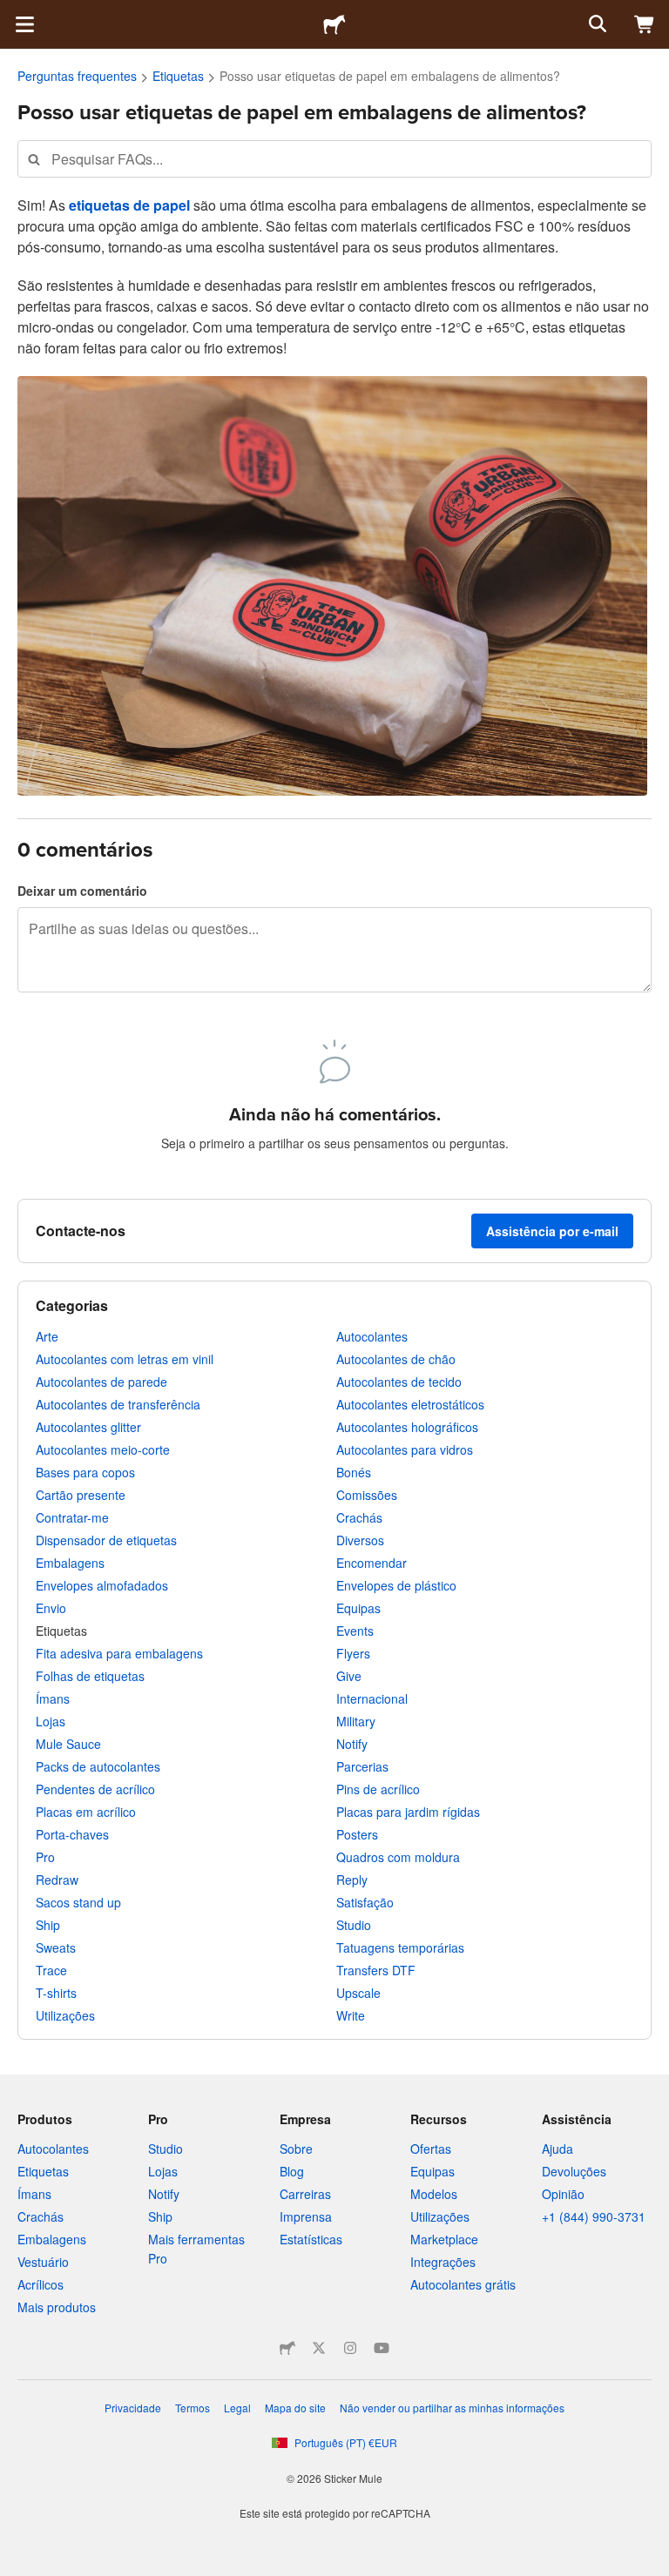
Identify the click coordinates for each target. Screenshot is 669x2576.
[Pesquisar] (596, 24)
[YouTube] (382, 2348)
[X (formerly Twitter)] (319, 2348)
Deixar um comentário (82, 891)
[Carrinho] (645, 24)
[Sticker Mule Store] (287, 2348)
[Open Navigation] (24, 24)
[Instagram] (350, 2348)
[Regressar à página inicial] (334, 24)
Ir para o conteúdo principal (13, 13)
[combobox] (334, 159)
